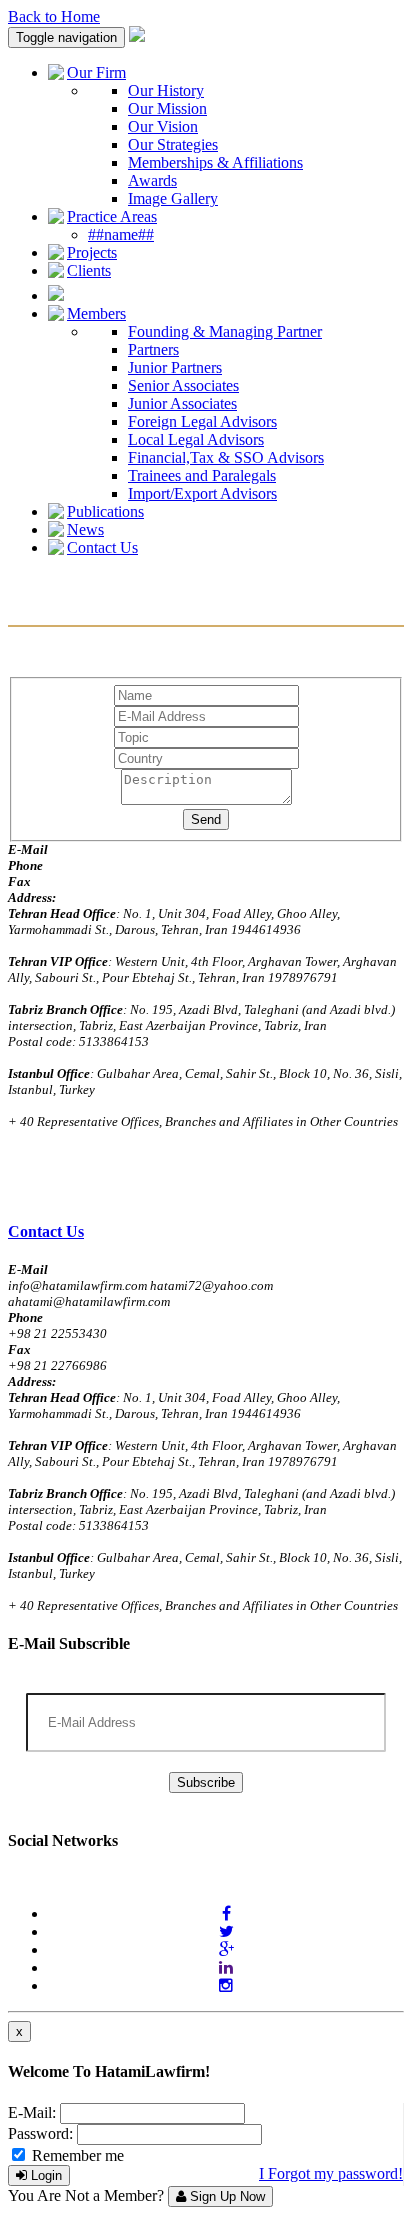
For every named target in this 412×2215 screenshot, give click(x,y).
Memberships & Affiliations (215, 162)
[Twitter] (226, 1931)
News (85, 529)
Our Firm (96, 72)
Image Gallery (173, 198)
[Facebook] (226, 1913)
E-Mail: (32, 2112)
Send (206, 819)
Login (44, 2175)
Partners (153, 349)
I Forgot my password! (331, 2173)
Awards (152, 180)
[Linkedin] (226, 1967)
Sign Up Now (225, 2196)
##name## (121, 234)
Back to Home (54, 16)
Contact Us (102, 547)
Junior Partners (175, 367)
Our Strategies (173, 144)
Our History (166, 90)
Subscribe (206, 1782)
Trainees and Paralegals (202, 475)
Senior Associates (183, 385)
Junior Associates (182, 403)
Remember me (76, 2155)
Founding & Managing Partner (225, 331)
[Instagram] (226, 1985)
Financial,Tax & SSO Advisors (226, 457)
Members (96, 313)
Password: (40, 2133)
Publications (105, 511)
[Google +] (226, 1949)
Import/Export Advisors (202, 493)
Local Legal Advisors (196, 439)
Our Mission (167, 108)
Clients (89, 270)
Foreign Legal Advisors (202, 421)
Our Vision (163, 126)
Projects (92, 252)
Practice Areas (112, 216)
